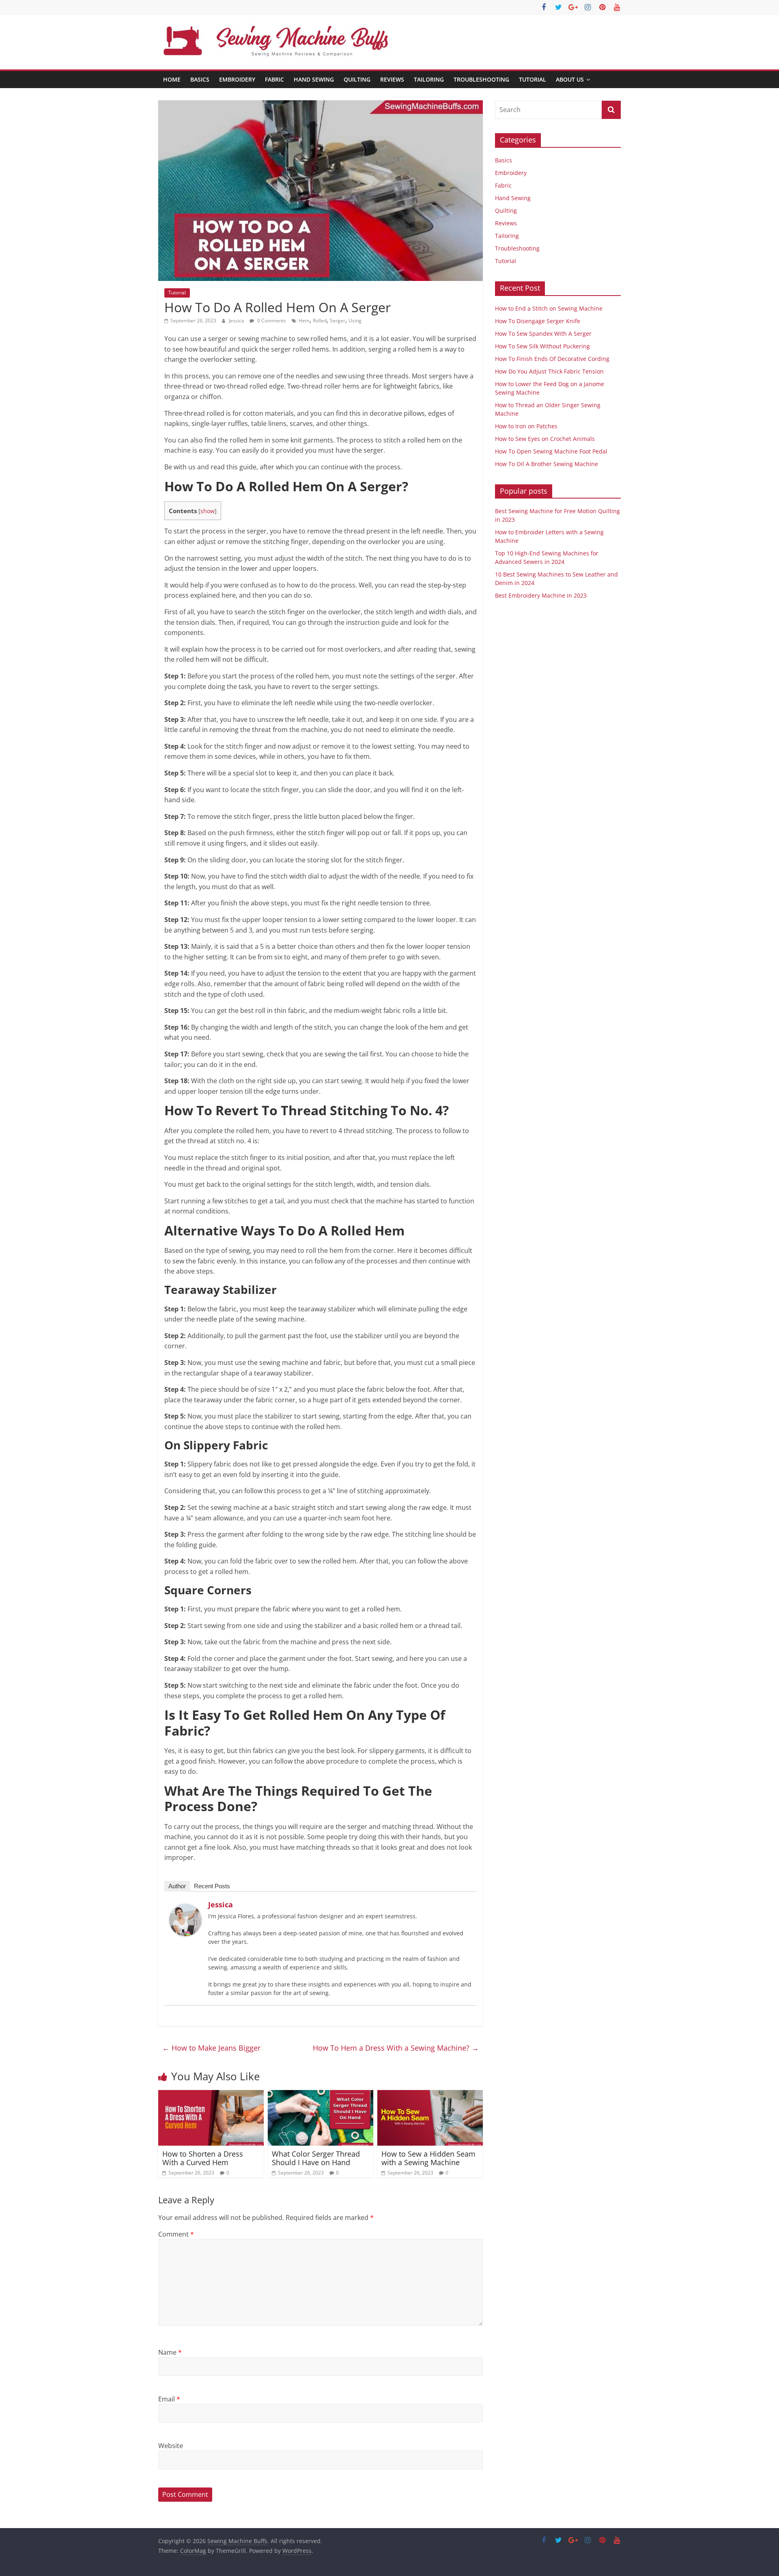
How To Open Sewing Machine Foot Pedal (551, 451)
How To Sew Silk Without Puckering (542, 346)
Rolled (320, 321)
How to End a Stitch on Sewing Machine (549, 308)
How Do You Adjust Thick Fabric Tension (549, 371)
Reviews (392, 79)
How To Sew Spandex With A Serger (543, 334)
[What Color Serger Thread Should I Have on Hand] (321, 2095)
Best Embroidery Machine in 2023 (541, 595)
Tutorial (533, 79)
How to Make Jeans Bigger (211, 2048)
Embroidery (237, 79)
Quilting (357, 79)
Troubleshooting (481, 79)
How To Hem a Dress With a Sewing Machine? (396, 2048)
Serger (338, 321)
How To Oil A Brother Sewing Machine (547, 464)
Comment (176, 2234)
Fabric (274, 79)
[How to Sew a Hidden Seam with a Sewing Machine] (430, 2095)
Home (172, 79)
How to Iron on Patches (526, 426)
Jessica (237, 321)
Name (170, 2352)
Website (171, 2446)
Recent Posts (212, 1886)
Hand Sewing (314, 79)
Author (177, 1886)
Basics (200, 79)
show (208, 511)
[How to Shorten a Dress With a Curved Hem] (211, 2095)
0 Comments (271, 321)
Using (355, 321)
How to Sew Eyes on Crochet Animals (545, 439)
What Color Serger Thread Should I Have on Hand (316, 2158)
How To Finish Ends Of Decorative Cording (552, 359)
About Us (570, 79)
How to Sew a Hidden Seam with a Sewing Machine (428, 2158)
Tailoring (429, 79)
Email (169, 2399)
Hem (304, 321)
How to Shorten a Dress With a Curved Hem (203, 2158)
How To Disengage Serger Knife (538, 321)
